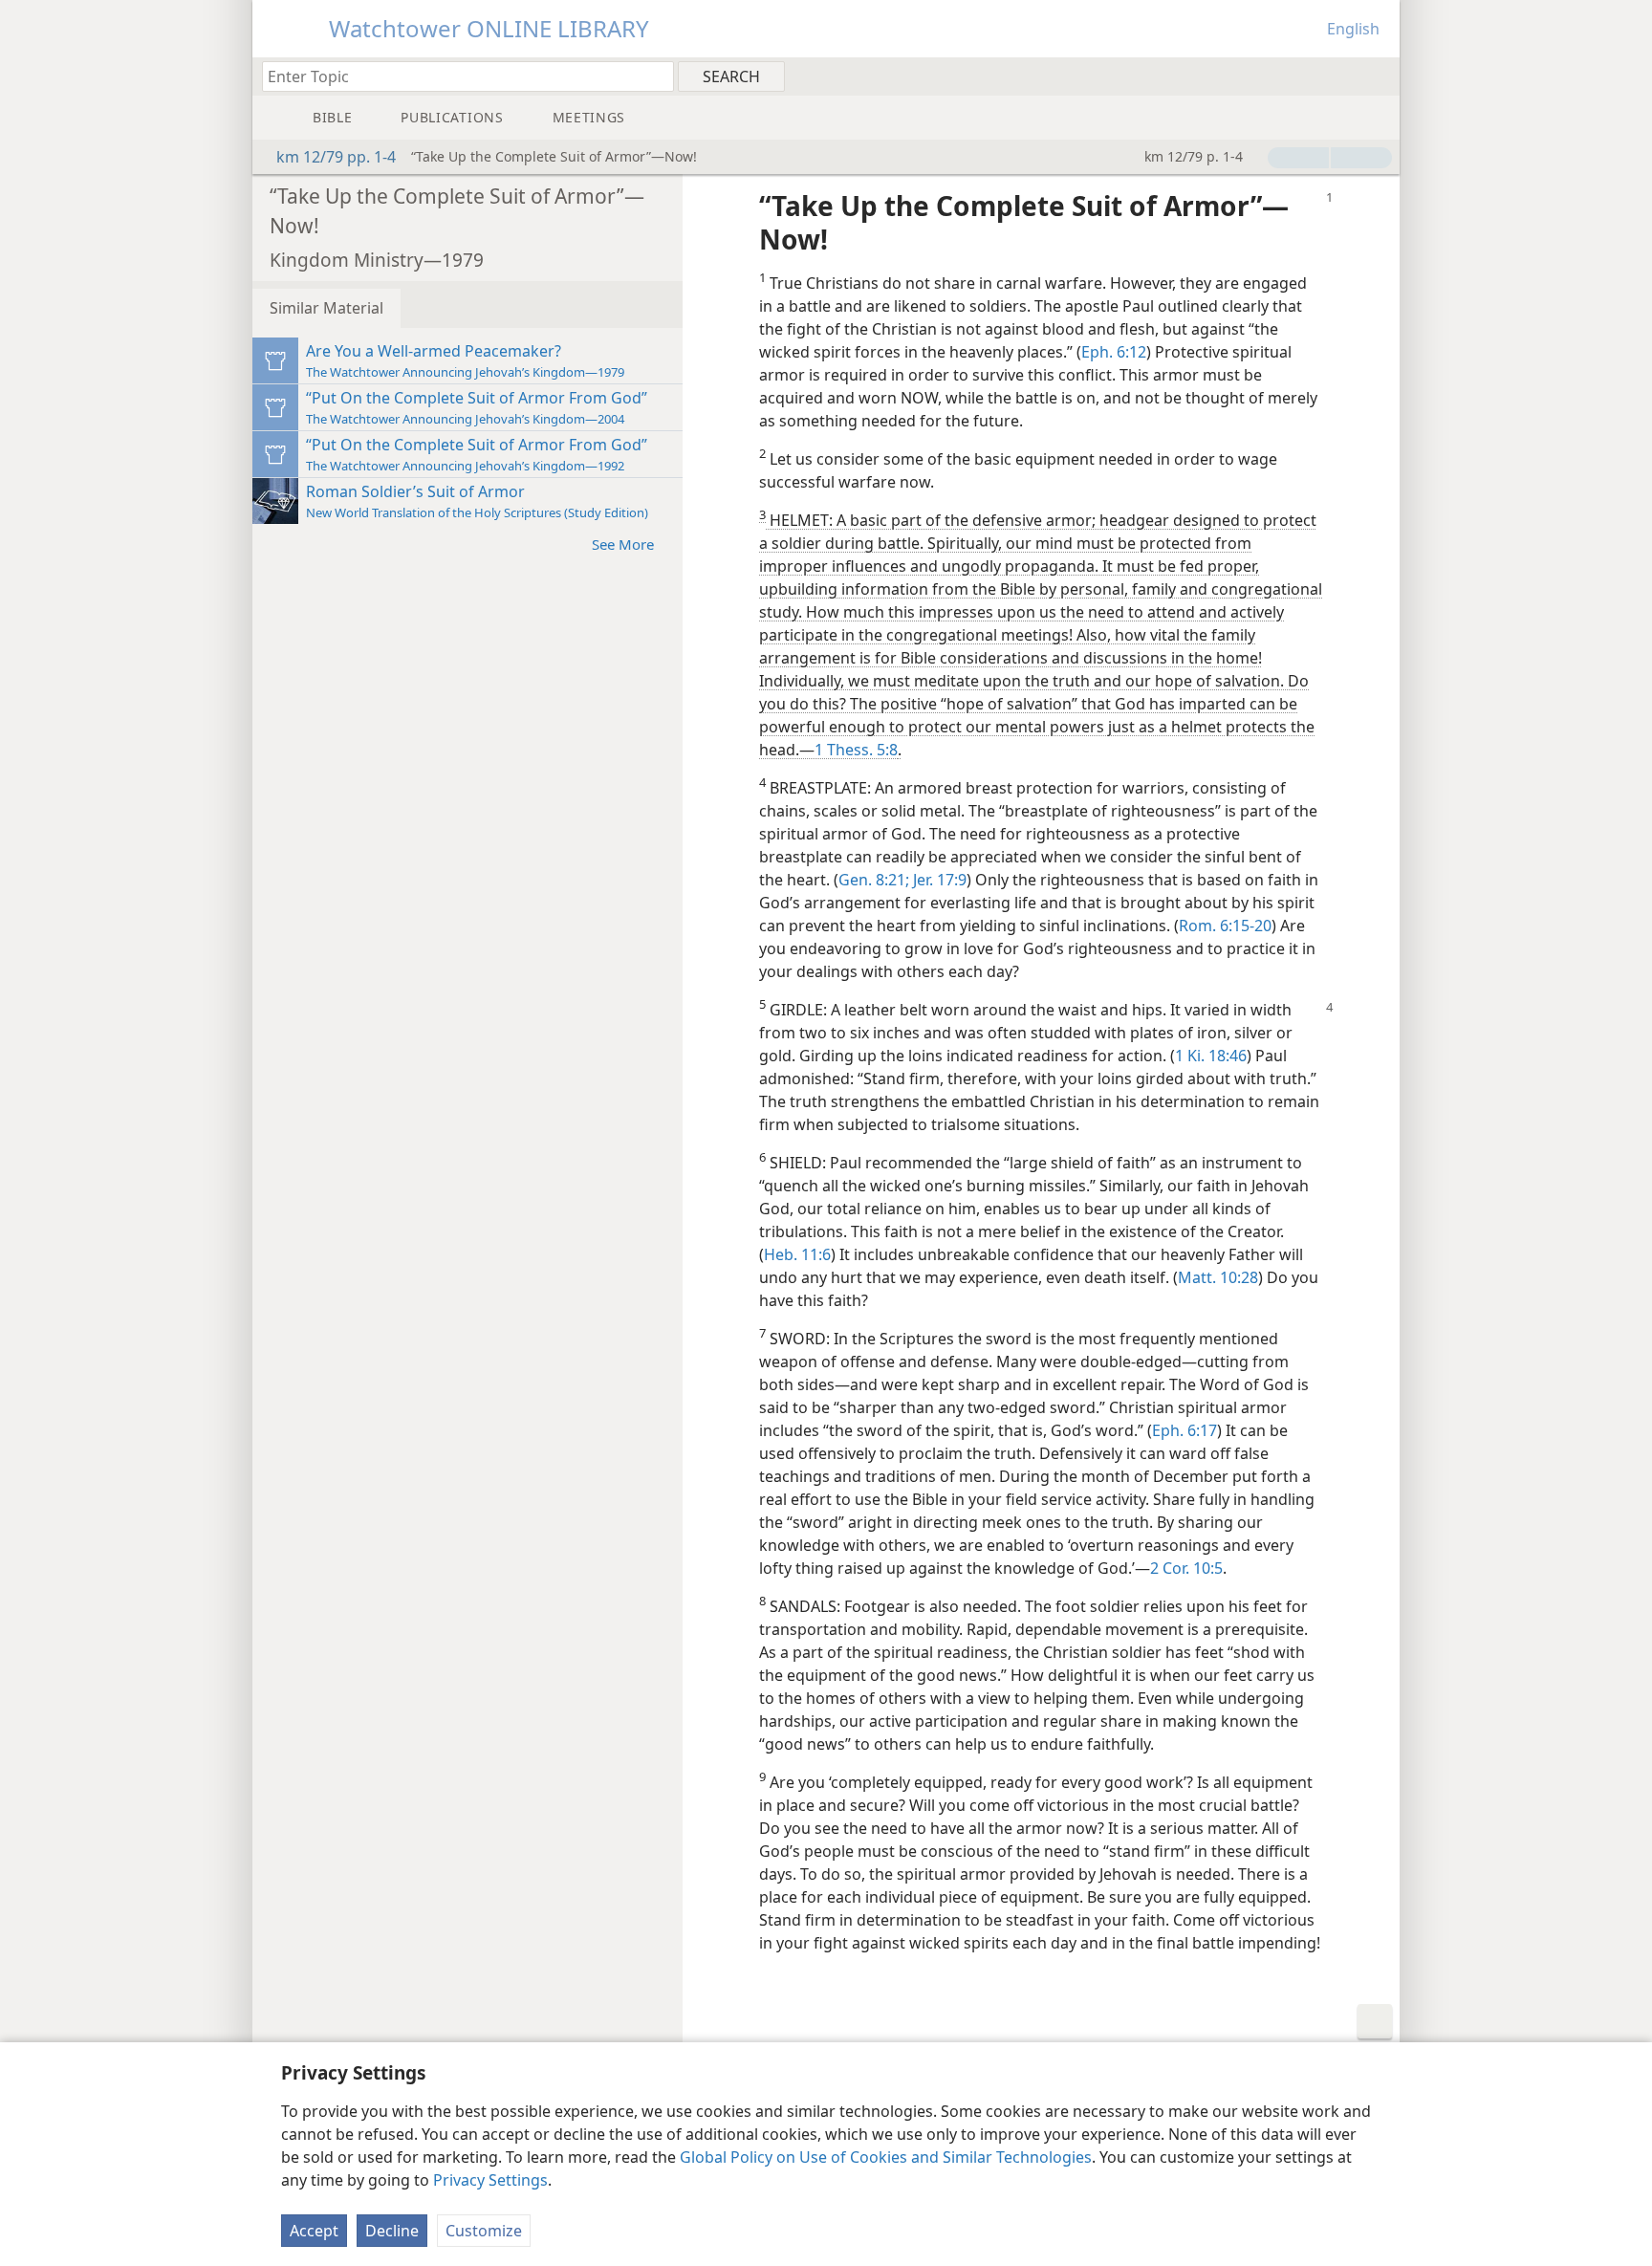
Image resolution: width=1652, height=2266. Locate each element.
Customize (484, 2231)
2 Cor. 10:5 (1186, 1568)
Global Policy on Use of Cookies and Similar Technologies (886, 2157)
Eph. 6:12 (1114, 352)
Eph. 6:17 (1185, 1430)
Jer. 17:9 (938, 880)
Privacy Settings (490, 2180)
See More (623, 544)
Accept (314, 2231)
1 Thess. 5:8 (856, 750)
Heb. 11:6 (797, 1254)
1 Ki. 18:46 (1211, 1056)
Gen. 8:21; (874, 880)
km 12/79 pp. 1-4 (336, 157)
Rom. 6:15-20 (1225, 926)
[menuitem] (1378, 76)
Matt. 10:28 (1218, 1277)
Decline (392, 2231)
